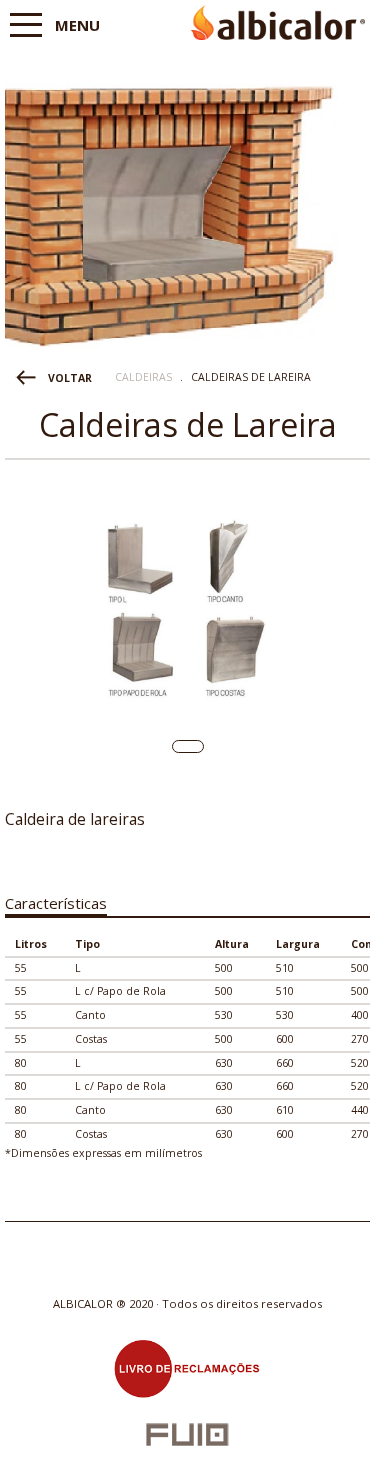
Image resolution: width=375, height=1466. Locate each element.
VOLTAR (70, 378)
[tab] (56, 899)
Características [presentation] (56, 903)
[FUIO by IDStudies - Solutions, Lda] (187, 1434)
